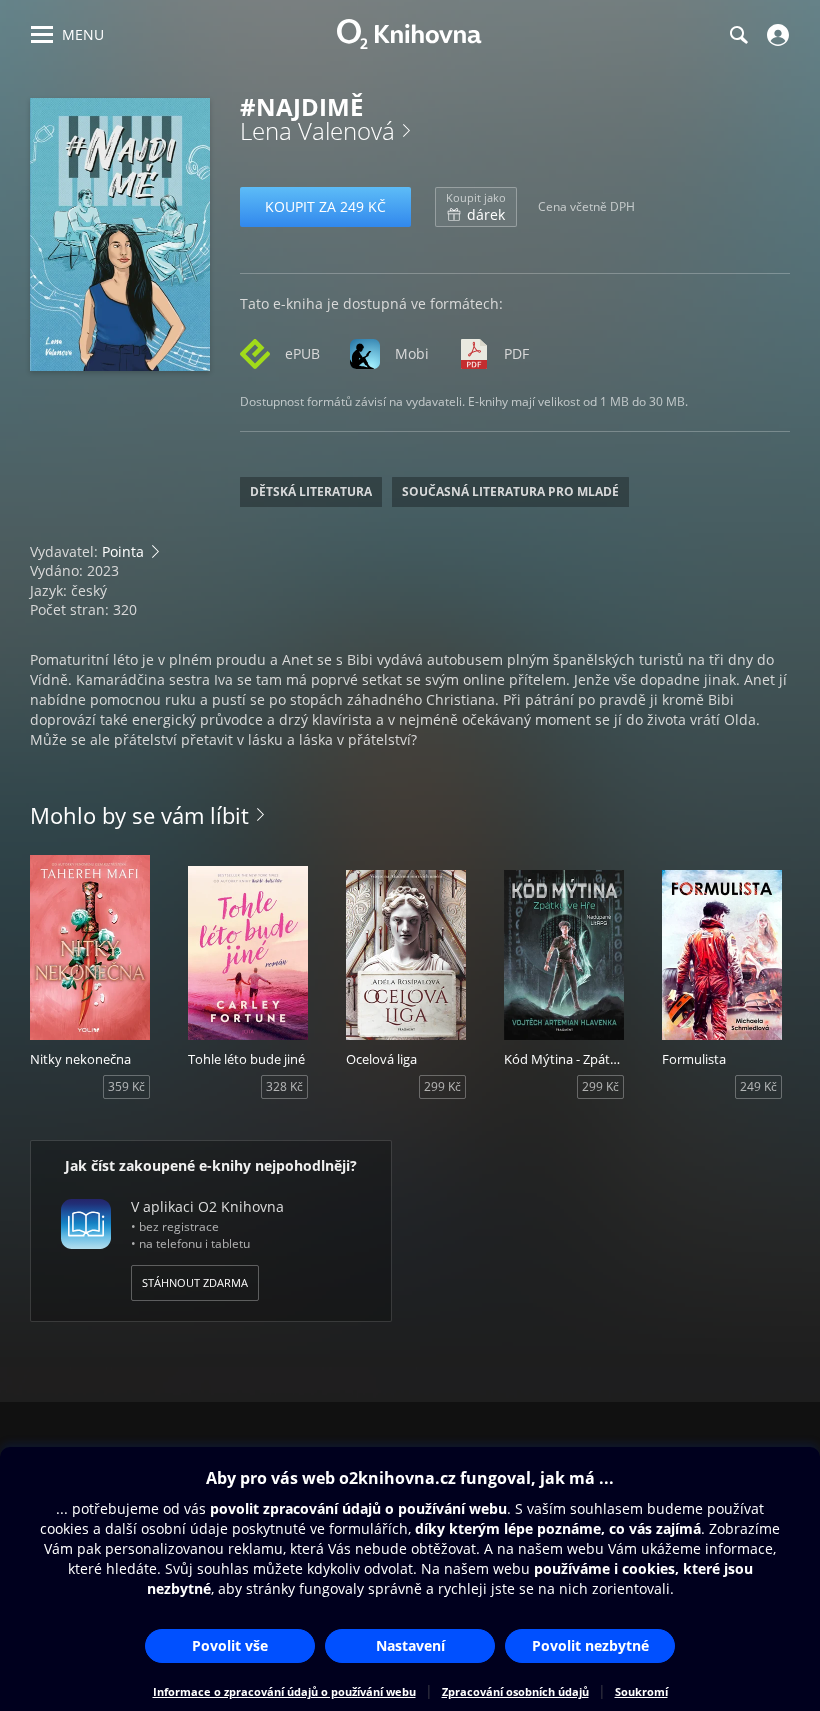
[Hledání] (738, 35)
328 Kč (284, 1086)
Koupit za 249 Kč (325, 206)
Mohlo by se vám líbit (139, 815)
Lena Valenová (317, 130)
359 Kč (126, 1086)
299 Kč (442, 1086)
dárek (476, 207)
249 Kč (758, 1086)
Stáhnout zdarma (195, 1282)
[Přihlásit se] (775, 35)
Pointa (123, 551)
